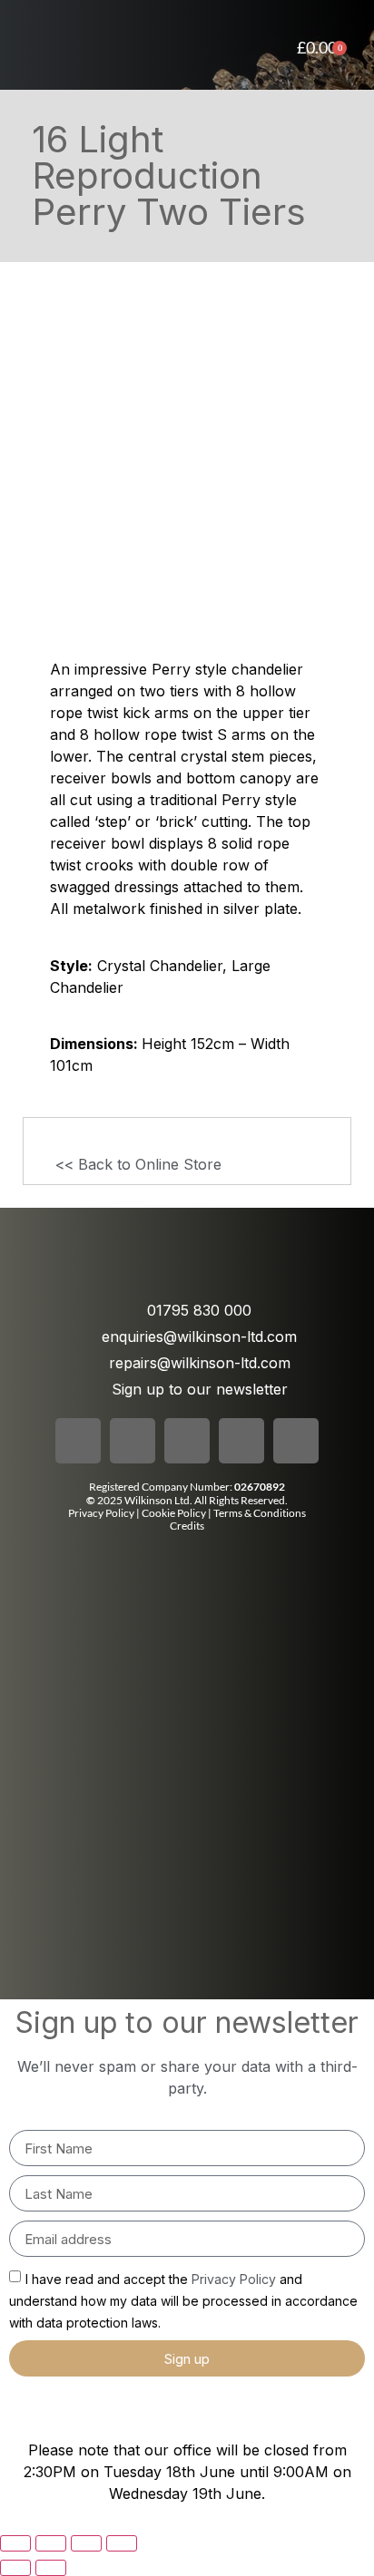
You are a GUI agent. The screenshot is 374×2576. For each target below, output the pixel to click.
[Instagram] (133, 1441)
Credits (187, 1526)
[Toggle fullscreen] (51, 2543)
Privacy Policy (101, 1513)
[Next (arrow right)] (51, 2568)
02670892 (260, 1487)
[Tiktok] (187, 1441)
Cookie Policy (175, 1513)
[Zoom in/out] (15, 2543)
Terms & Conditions (260, 1513)
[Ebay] (296, 1441)
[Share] (86, 2543)
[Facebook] (78, 1441)
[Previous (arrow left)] (15, 2568)
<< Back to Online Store (138, 1164)
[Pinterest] (241, 1441)
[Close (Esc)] (122, 2543)
